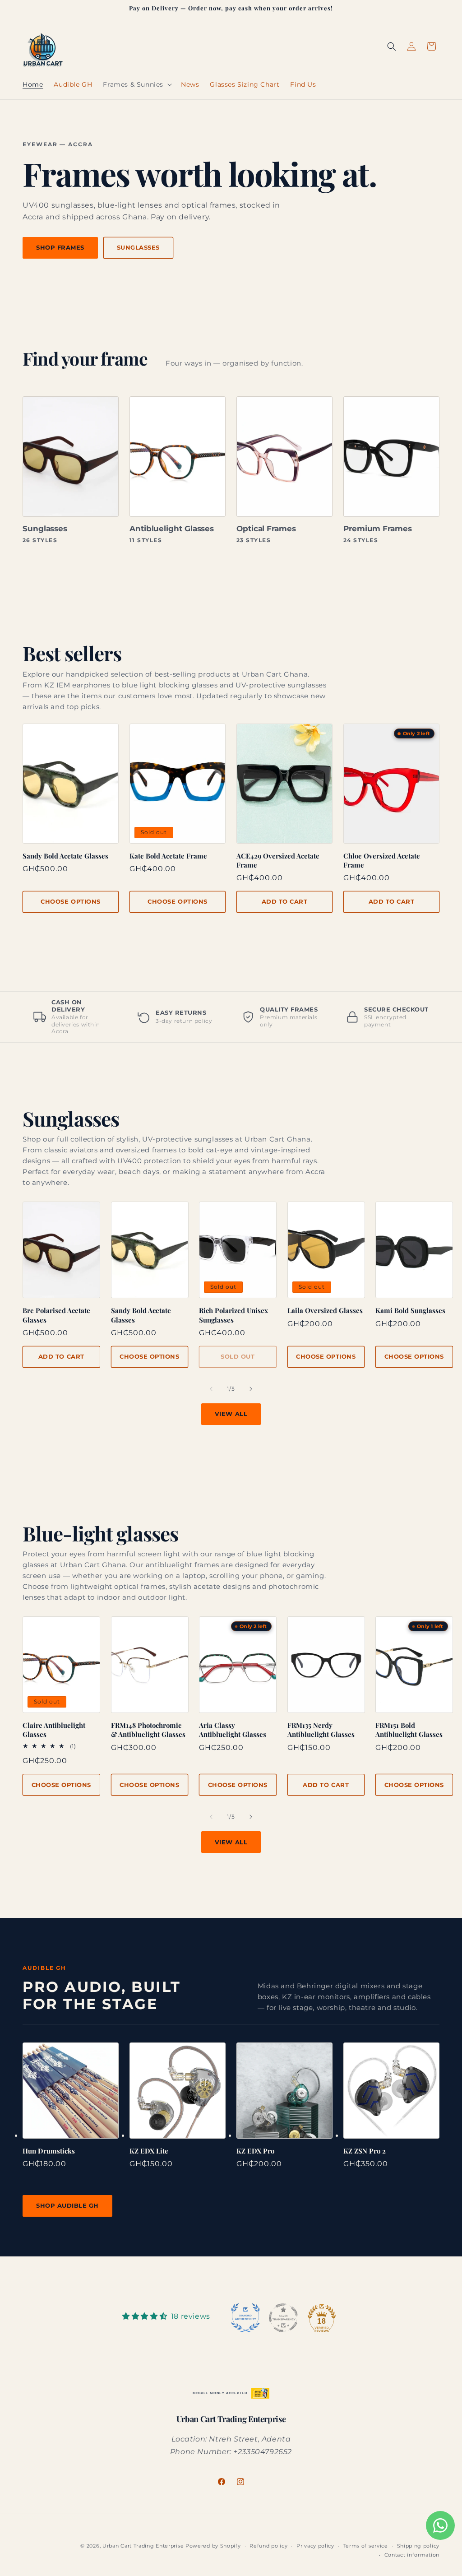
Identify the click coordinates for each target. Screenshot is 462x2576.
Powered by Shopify (213, 2546)
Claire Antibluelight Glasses (54, 1730)
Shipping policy (418, 2546)
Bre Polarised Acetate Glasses (56, 1315)
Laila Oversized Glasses (325, 1310)
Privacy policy (315, 2546)
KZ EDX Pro (255, 2151)
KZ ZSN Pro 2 (365, 2151)
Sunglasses (138, 247)
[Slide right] (251, 1389)
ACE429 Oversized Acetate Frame (278, 860)
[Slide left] (211, 1389)
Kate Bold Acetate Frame (168, 856)
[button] (136, 84)
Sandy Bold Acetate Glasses (65, 856)
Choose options (70, 901)
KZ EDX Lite (149, 2151)
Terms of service (366, 2546)
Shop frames (60, 247)
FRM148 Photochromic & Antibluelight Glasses (148, 1730)
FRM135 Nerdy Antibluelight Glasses (321, 1730)
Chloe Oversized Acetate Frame (382, 860)
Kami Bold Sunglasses (410, 1310)
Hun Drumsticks (49, 2151)
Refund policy (268, 2546)
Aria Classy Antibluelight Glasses (233, 1730)
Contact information (412, 2555)
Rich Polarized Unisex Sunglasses (233, 1315)
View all (231, 1414)
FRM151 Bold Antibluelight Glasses (409, 1730)
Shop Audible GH (67, 2205)
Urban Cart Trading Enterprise (143, 2546)
